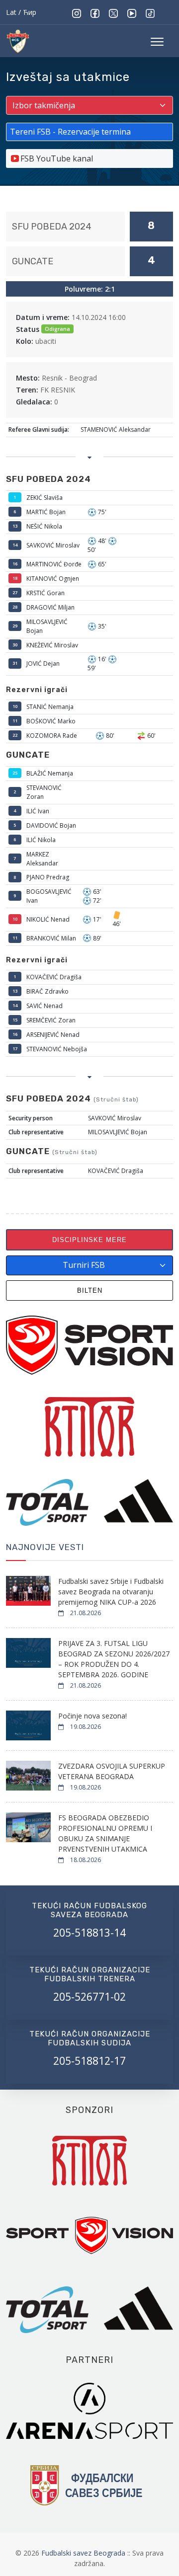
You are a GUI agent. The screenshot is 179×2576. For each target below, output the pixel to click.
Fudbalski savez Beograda (84, 2553)
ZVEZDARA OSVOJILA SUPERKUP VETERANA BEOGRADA (112, 1771)
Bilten (90, 1290)
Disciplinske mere (89, 1240)
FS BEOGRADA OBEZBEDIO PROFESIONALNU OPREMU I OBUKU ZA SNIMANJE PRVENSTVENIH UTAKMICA (105, 1833)
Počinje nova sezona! (92, 1716)
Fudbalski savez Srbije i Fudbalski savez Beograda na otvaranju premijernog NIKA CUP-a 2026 (111, 1592)
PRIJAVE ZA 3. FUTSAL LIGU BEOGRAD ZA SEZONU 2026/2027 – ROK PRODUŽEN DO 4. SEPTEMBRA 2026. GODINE (114, 1659)
